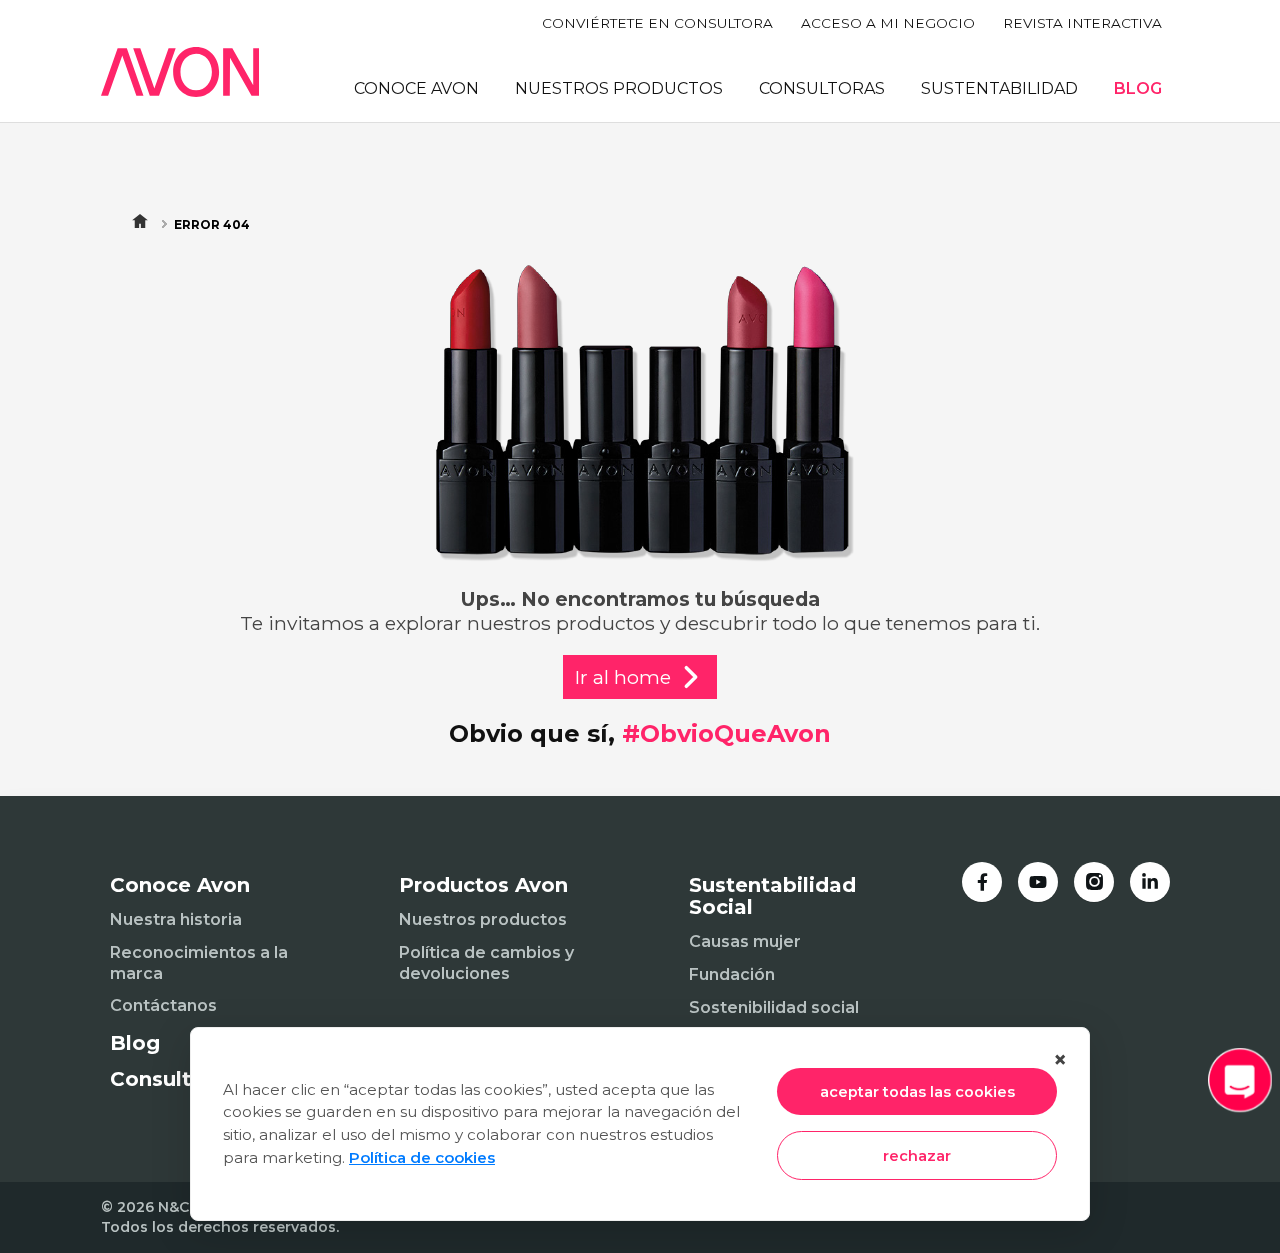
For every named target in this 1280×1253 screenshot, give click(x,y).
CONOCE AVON (416, 88)
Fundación (732, 974)
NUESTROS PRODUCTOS (619, 88)
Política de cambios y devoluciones (486, 963)
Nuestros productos (483, 919)
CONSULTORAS (822, 88)
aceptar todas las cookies (917, 1092)
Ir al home (623, 677)
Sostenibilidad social (774, 1007)
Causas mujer (745, 941)
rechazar (917, 1156)
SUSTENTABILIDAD (999, 88)
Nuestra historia (176, 919)
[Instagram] (1094, 882)
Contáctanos (163, 1005)
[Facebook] (982, 882)
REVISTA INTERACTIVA (1082, 23)
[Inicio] (180, 72)
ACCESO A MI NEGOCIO (888, 23)
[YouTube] (1038, 882)
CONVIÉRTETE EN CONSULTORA (657, 23)
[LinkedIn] (1150, 882)
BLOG (1138, 88)
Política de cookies (422, 1157)
